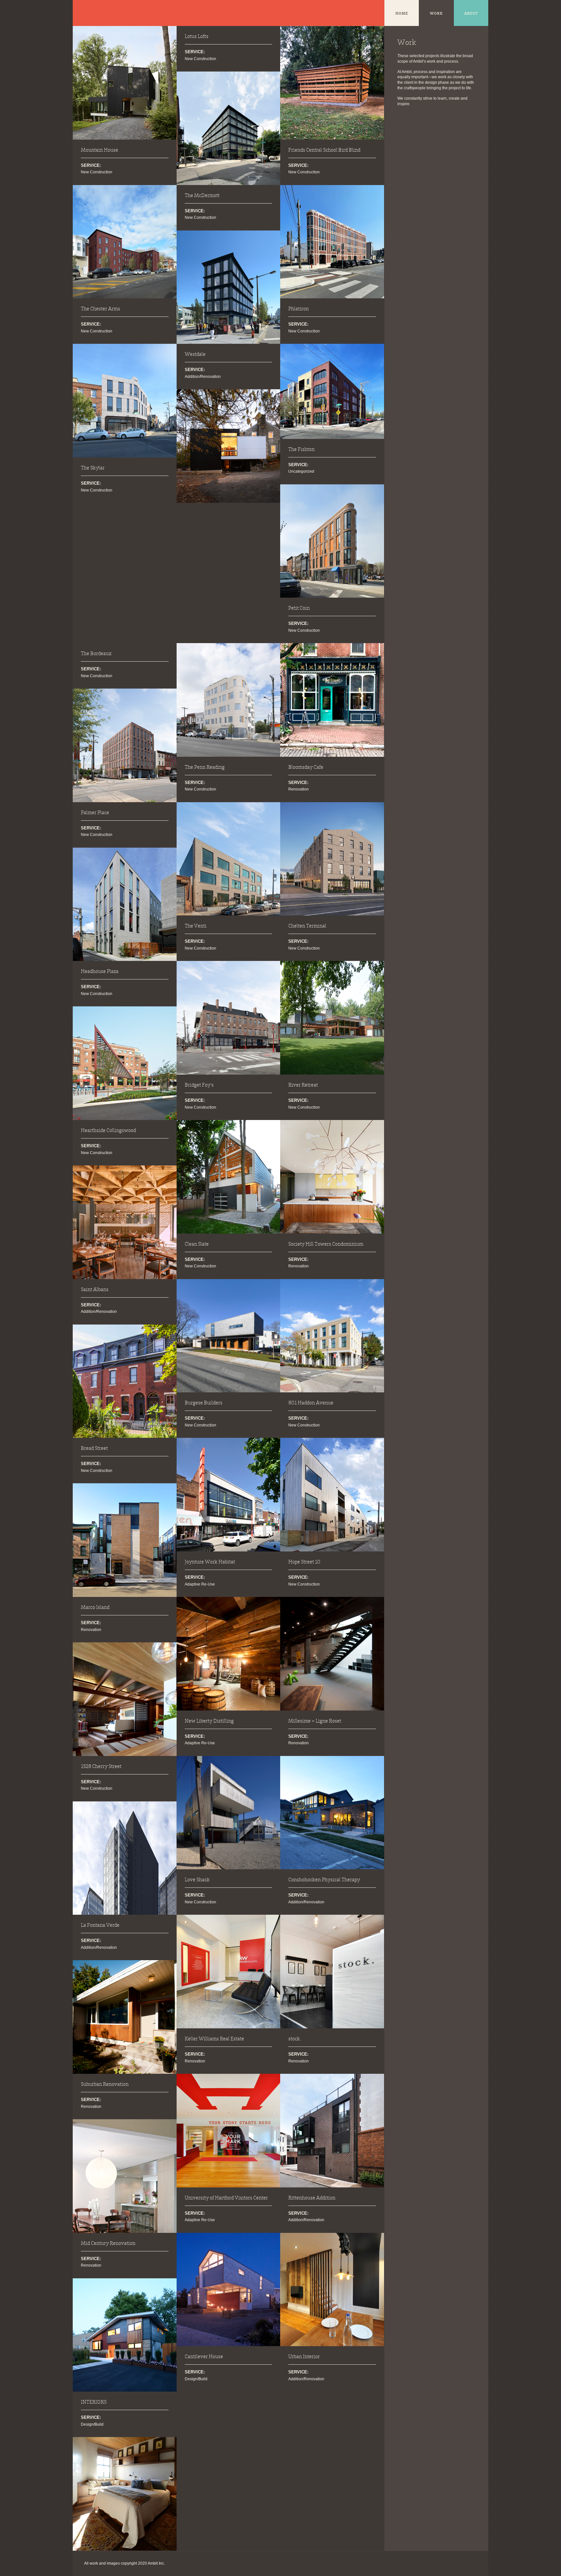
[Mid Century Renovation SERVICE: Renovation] (125, 2335)
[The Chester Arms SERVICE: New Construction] (125, 242)
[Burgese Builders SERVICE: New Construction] (229, 1336)
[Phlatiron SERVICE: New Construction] (332, 242)
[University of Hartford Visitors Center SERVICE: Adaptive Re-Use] (229, 2131)
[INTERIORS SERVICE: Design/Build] (125, 2494)
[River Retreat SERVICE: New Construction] (332, 1018)
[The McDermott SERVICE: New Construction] (229, 287)
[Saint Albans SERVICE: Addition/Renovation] (125, 1381)
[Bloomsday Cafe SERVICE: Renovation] (332, 700)
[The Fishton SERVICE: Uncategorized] (332, 391)
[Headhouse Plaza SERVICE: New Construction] (125, 1063)
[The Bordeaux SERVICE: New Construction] (125, 745)
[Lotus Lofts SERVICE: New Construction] (229, 128)
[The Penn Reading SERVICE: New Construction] (229, 700)
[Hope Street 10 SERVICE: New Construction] (332, 1495)
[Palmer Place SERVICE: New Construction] (125, 904)
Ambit (91, 13)
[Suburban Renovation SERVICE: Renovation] (125, 2176)
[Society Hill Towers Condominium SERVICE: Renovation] (332, 1177)
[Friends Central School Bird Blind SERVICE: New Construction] (332, 83)
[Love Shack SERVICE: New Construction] (229, 1813)
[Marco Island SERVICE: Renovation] (125, 1699)
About (471, 14)
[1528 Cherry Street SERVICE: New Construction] (125, 1858)
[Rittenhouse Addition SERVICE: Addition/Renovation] (332, 2131)
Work (436, 14)
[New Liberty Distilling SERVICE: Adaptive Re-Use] (229, 1654)
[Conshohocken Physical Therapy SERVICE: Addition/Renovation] (332, 1813)
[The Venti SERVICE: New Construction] (229, 859)
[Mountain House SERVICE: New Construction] (125, 83)
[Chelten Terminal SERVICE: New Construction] (332, 859)
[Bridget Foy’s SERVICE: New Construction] (229, 1018)
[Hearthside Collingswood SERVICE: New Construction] (125, 1222)
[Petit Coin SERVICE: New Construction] (332, 541)
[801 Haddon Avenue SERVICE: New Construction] (332, 1336)
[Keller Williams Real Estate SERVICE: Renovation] (229, 1972)
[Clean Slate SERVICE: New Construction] (229, 1177)
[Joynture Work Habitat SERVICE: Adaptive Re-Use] (229, 1495)
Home (402, 14)
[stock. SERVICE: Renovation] (332, 1972)
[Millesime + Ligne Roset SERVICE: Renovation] (332, 1654)
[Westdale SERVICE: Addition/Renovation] (229, 446)
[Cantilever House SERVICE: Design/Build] (229, 2290)
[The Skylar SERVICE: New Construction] (125, 401)
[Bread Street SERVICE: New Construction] (125, 1540)
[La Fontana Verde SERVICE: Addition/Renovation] (125, 2017)
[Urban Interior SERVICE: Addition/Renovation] (332, 2290)
